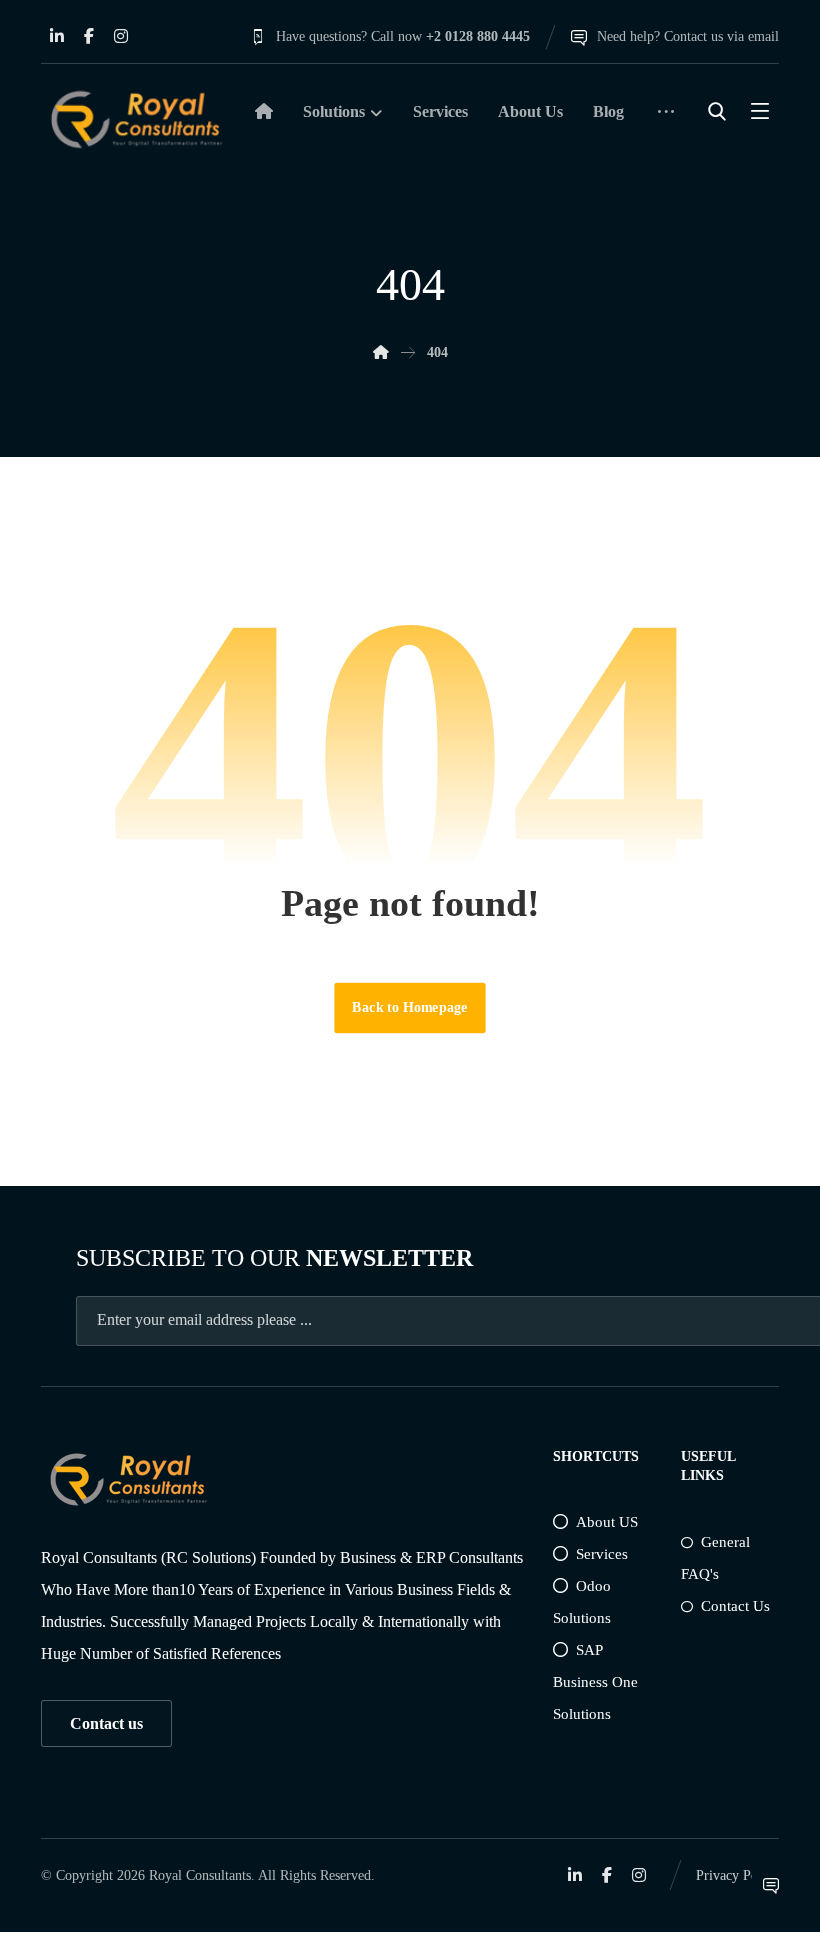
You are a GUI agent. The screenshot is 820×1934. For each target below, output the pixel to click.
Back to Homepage (409, 1007)
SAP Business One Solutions (595, 1682)
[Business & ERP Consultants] (136, 119)
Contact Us (735, 1606)
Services (602, 1554)
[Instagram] (121, 36)
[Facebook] (89, 36)
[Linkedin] (57, 36)
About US (607, 1522)
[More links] (666, 119)
